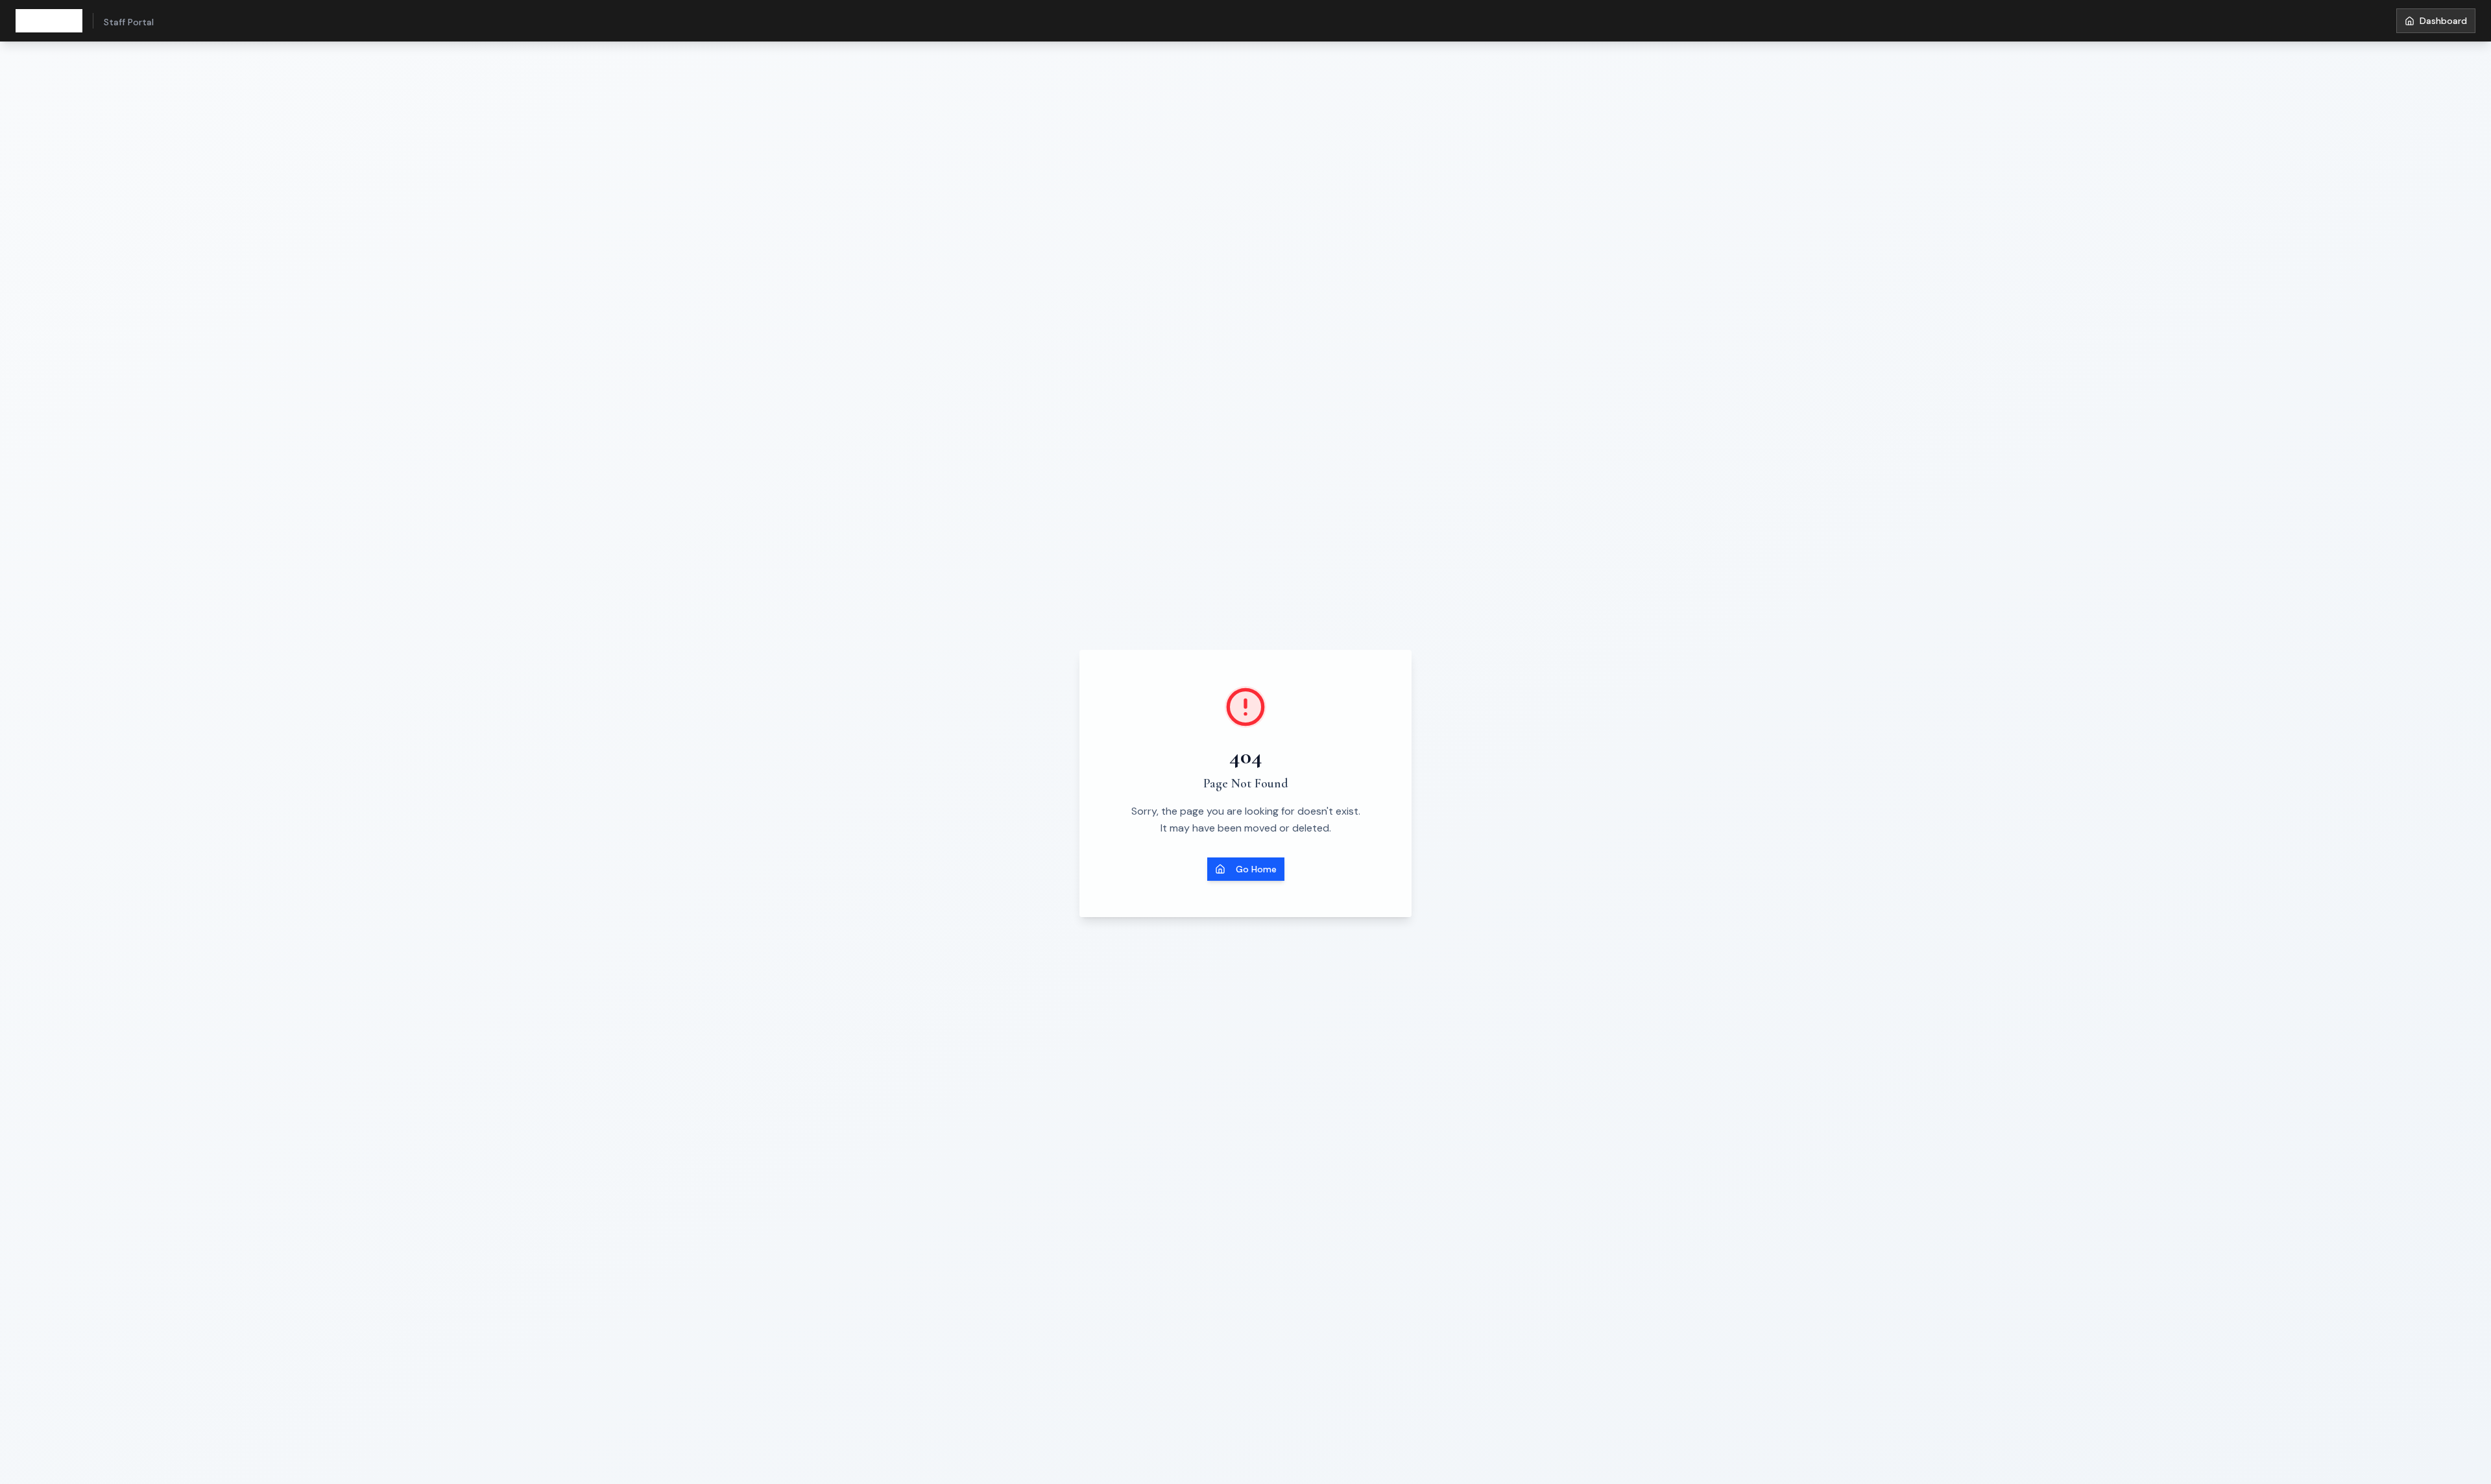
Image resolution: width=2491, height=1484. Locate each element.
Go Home (1256, 869)
